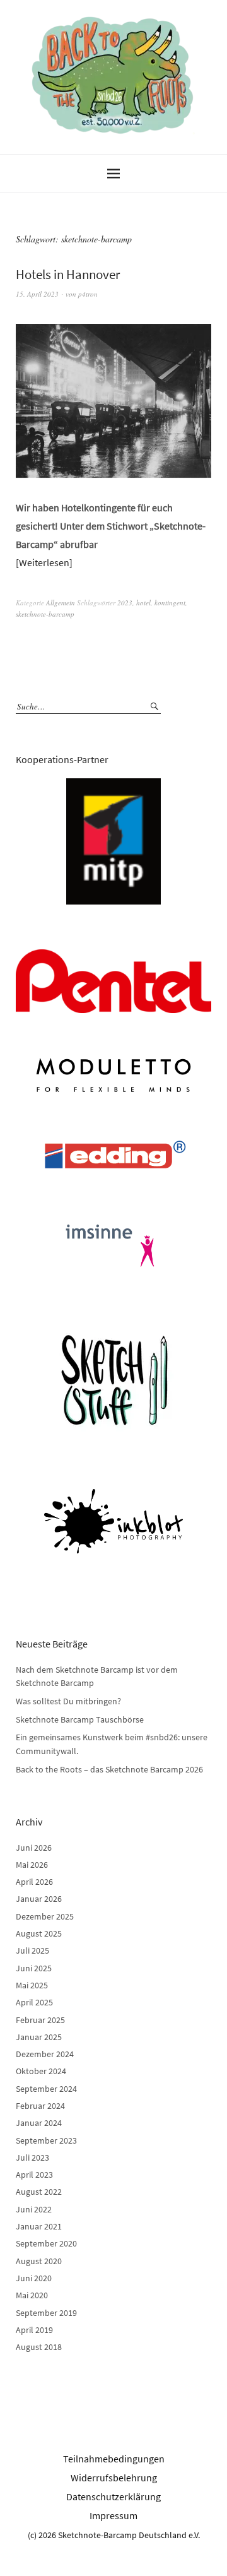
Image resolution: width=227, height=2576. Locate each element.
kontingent (170, 602)
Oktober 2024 (41, 2071)
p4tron (88, 294)
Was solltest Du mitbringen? (68, 1701)
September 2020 (46, 2243)
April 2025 (34, 2002)
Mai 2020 (32, 2295)
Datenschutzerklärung (113, 2496)
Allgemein (61, 602)
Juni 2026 (34, 1848)
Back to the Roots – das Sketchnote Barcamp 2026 (109, 1769)
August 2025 (39, 1933)
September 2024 (46, 2089)
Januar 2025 (39, 2037)
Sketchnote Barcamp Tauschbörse (80, 1719)
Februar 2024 (40, 2106)
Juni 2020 (34, 2278)
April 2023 (34, 2175)
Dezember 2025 (45, 1916)
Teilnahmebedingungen (114, 2459)
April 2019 (34, 2330)
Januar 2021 (39, 2226)
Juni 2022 (34, 2209)
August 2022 (39, 2192)
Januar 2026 (39, 1899)
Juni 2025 (34, 1968)
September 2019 (46, 2313)
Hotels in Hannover (68, 274)
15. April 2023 (37, 294)
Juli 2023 (32, 2158)
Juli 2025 (32, 1950)
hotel (143, 602)
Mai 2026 (32, 1865)
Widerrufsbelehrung (114, 2478)
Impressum (113, 2515)
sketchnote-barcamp (45, 614)
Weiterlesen (44, 562)
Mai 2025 (32, 1985)
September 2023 (46, 2140)
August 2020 (39, 2261)
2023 (125, 602)
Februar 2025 (40, 2020)
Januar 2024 (39, 2123)
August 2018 (39, 2347)
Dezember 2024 (45, 2054)
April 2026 (34, 1882)
